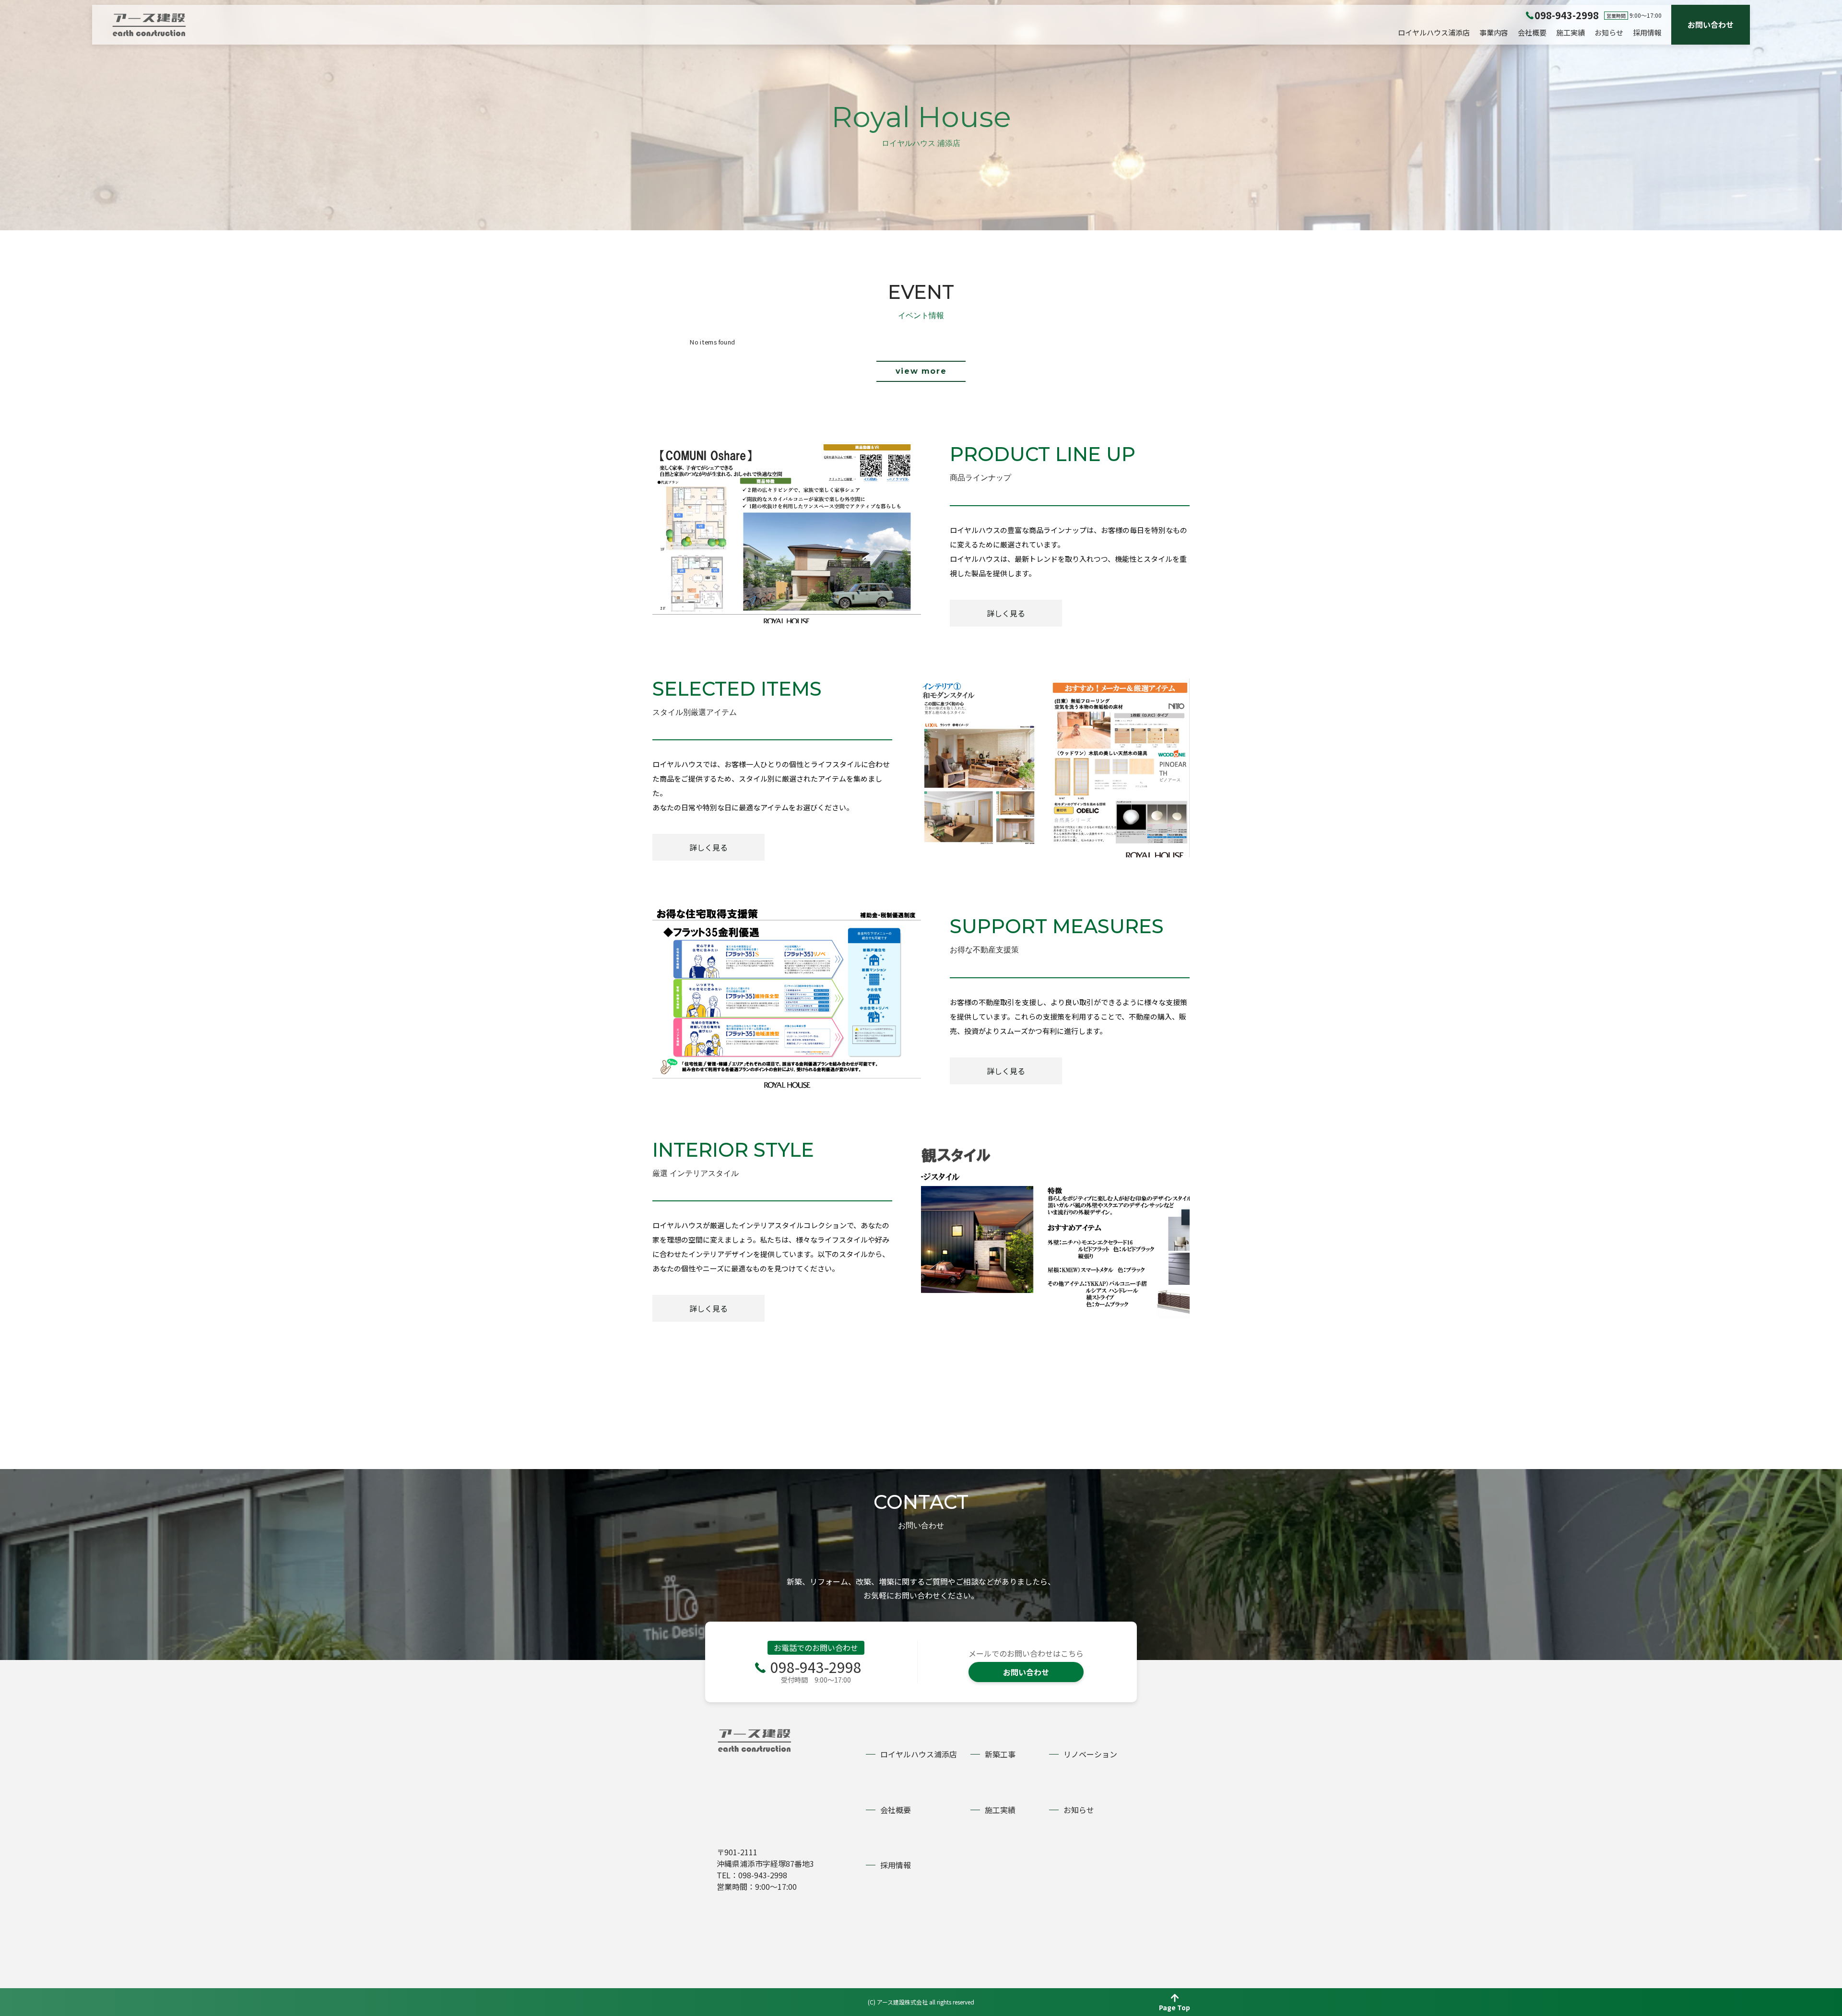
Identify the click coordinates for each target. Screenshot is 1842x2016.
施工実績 (1570, 32)
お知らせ (1609, 32)
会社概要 (1532, 32)
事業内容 (1494, 32)
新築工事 (1000, 1754)
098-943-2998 (816, 1667)
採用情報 (1647, 32)
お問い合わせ (1711, 24)
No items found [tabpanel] (712, 342)
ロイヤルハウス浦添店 (1434, 32)
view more (921, 371)
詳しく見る (1006, 613)
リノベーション (1090, 1754)
